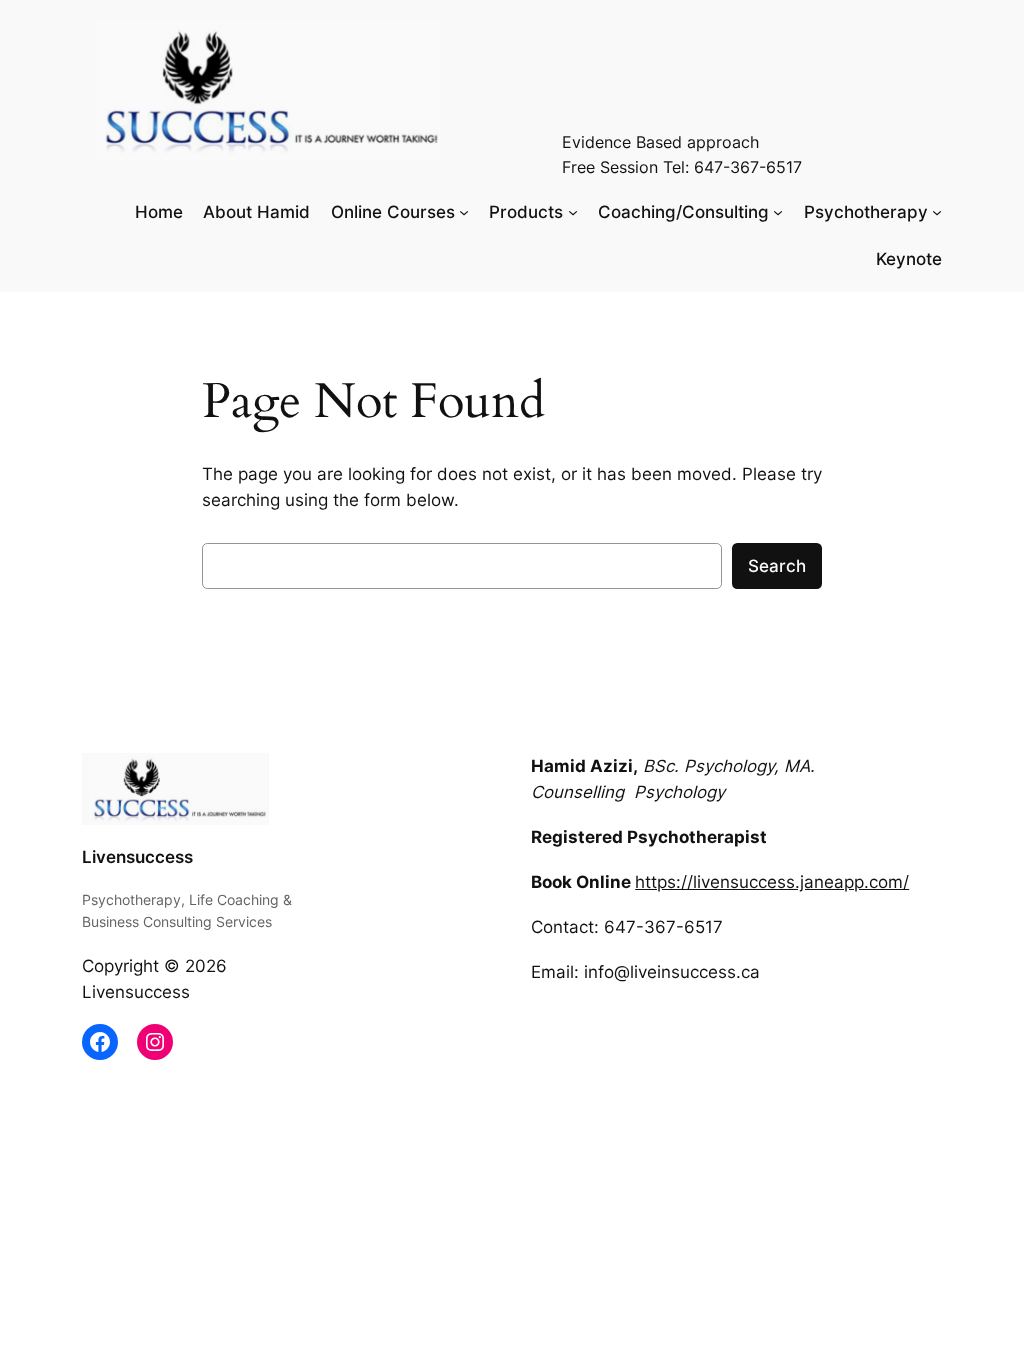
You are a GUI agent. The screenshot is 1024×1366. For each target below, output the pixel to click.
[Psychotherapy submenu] (937, 212)
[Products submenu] (573, 212)
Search (777, 566)
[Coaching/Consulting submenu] (778, 212)
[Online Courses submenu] (464, 212)
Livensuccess (137, 857)
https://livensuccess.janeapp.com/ (772, 882)
